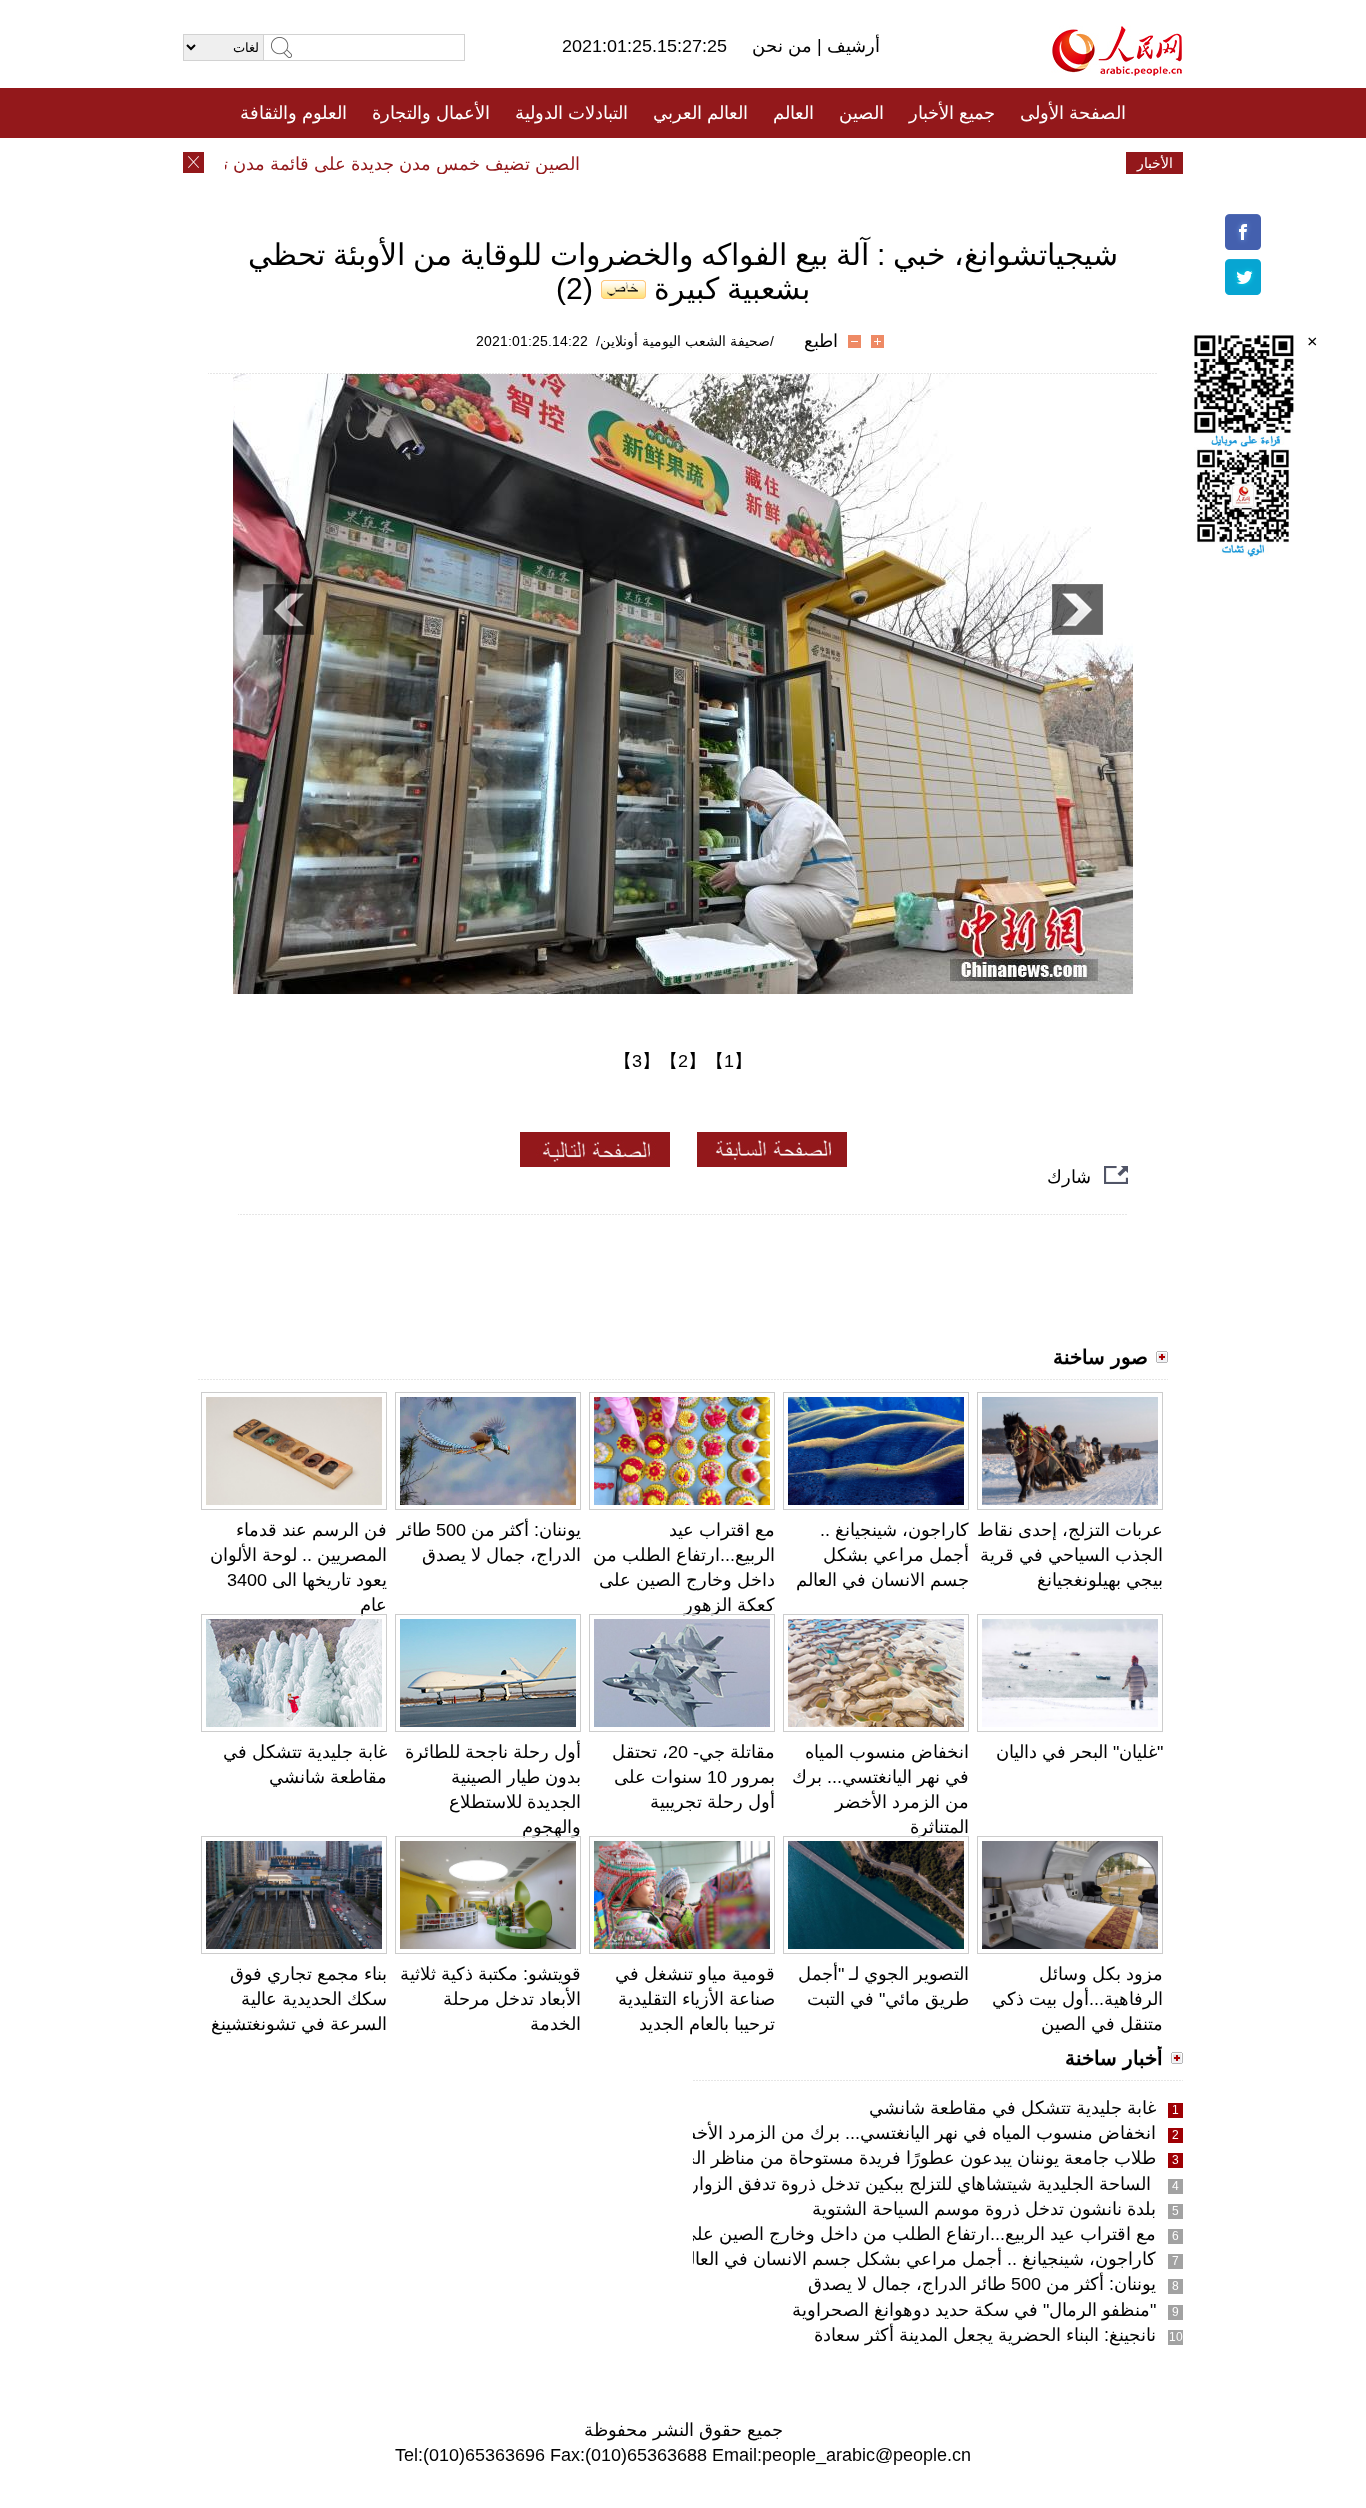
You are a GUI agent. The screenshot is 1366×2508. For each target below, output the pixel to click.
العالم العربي (700, 113)
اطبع (821, 341)
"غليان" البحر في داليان (1079, 1752)
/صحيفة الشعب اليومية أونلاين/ (685, 341)
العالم (793, 113)
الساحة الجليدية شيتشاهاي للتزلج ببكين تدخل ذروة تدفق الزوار (923, 2184)
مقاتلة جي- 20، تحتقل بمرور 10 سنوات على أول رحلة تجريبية (693, 1777)
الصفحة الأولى (1073, 113)
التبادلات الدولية (571, 113)
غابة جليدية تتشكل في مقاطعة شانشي (1012, 2108)
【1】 (729, 1061)
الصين (861, 113)
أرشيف (851, 46)
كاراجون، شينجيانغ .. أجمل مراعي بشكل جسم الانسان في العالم (882, 1555)
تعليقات (668, 163)
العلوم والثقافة (293, 113)
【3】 (637, 1061)
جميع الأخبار (952, 113)
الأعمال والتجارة (431, 113)
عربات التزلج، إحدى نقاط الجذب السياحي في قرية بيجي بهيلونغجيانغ (1070, 1555)
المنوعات (754, 163)
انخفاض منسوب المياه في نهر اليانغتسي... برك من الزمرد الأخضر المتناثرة (881, 2133)
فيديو (596, 163)
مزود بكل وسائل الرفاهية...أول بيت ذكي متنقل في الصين (1077, 1999)
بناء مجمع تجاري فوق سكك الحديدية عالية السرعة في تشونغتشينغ (299, 1999)
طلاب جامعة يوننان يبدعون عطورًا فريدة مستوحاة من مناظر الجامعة (903, 2158)
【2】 (683, 1061)
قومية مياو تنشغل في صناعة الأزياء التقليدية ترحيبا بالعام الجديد (695, 1999)
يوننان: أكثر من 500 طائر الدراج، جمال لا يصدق (982, 2284)
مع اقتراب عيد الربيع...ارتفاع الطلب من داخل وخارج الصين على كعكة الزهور (871, 2234)
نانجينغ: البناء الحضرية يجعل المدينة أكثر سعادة (985, 2335)
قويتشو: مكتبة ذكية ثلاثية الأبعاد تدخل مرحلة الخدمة (490, 1999)
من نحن (784, 46)
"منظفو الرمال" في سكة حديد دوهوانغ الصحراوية (974, 2310)
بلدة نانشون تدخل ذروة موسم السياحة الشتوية (984, 2209)
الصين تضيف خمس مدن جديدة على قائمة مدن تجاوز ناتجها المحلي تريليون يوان (318, 164)
